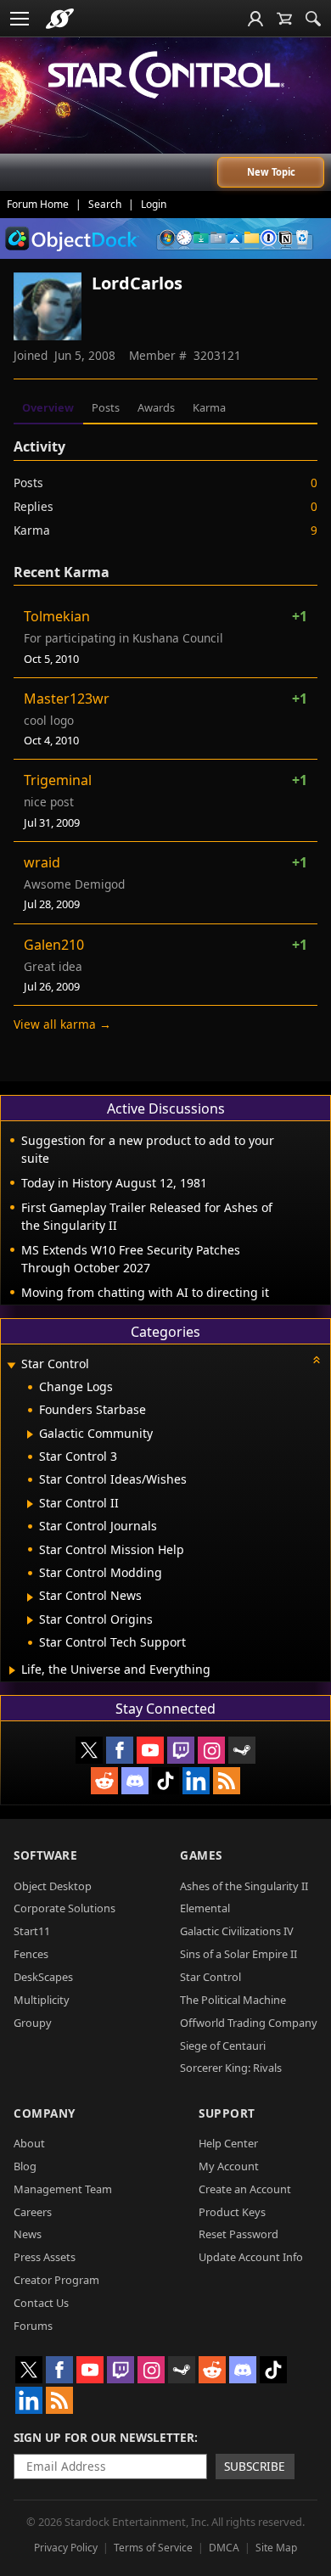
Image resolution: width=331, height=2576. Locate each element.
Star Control (210, 1977)
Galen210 (54, 945)
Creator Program (56, 2280)
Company (45, 2113)
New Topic (271, 172)
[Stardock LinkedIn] (196, 1781)
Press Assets (45, 2257)
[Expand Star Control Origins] (30, 1620)
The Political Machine (233, 2000)
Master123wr (67, 699)
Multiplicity (42, 2000)
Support (227, 2113)
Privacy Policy (66, 2548)
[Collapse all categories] (317, 1360)
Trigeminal (58, 780)
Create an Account (245, 2189)
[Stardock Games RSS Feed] (227, 1781)
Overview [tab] (48, 407)
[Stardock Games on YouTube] (150, 1750)
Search (105, 204)
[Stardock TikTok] (165, 1781)
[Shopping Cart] (284, 19)
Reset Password (238, 2234)
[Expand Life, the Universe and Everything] (12, 1670)
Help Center (228, 2143)
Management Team (63, 2189)
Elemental (205, 1908)
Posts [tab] (106, 407)
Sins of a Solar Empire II (238, 1954)
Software (45, 1855)
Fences (31, 1954)
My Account (229, 2166)
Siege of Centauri (223, 2046)
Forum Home (38, 204)
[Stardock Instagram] (211, 1750)
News (28, 2234)
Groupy (33, 2023)
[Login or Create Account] (255, 19)
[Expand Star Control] (11, 1365)
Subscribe (255, 2466)
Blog (25, 2166)
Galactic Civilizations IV (237, 1931)
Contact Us (41, 2303)
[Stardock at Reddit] (104, 1781)
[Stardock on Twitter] (89, 1750)
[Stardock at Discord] (135, 1781)
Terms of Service (153, 2548)
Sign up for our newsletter (104, 2437)
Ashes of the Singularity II (244, 1886)
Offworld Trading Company (249, 2023)
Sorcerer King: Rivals (231, 2068)
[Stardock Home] (60, 19)
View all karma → (62, 1024)
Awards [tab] (156, 407)
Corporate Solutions (65, 1908)
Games (201, 1855)
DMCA (224, 2548)
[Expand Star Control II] (30, 1504)
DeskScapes (43, 1977)
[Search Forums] (313, 19)
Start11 (32, 1931)
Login (154, 204)
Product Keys (232, 2212)
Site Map (276, 2548)
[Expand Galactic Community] (30, 1434)
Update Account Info (251, 2257)
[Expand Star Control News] (30, 1597)
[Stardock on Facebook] (120, 1750)
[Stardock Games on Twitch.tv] (181, 1750)
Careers (33, 2212)
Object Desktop (53, 1886)
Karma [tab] (209, 407)
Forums (33, 2326)
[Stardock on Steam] (242, 1750)
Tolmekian (57, 616)
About (29, 2143)
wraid (42, 862)
